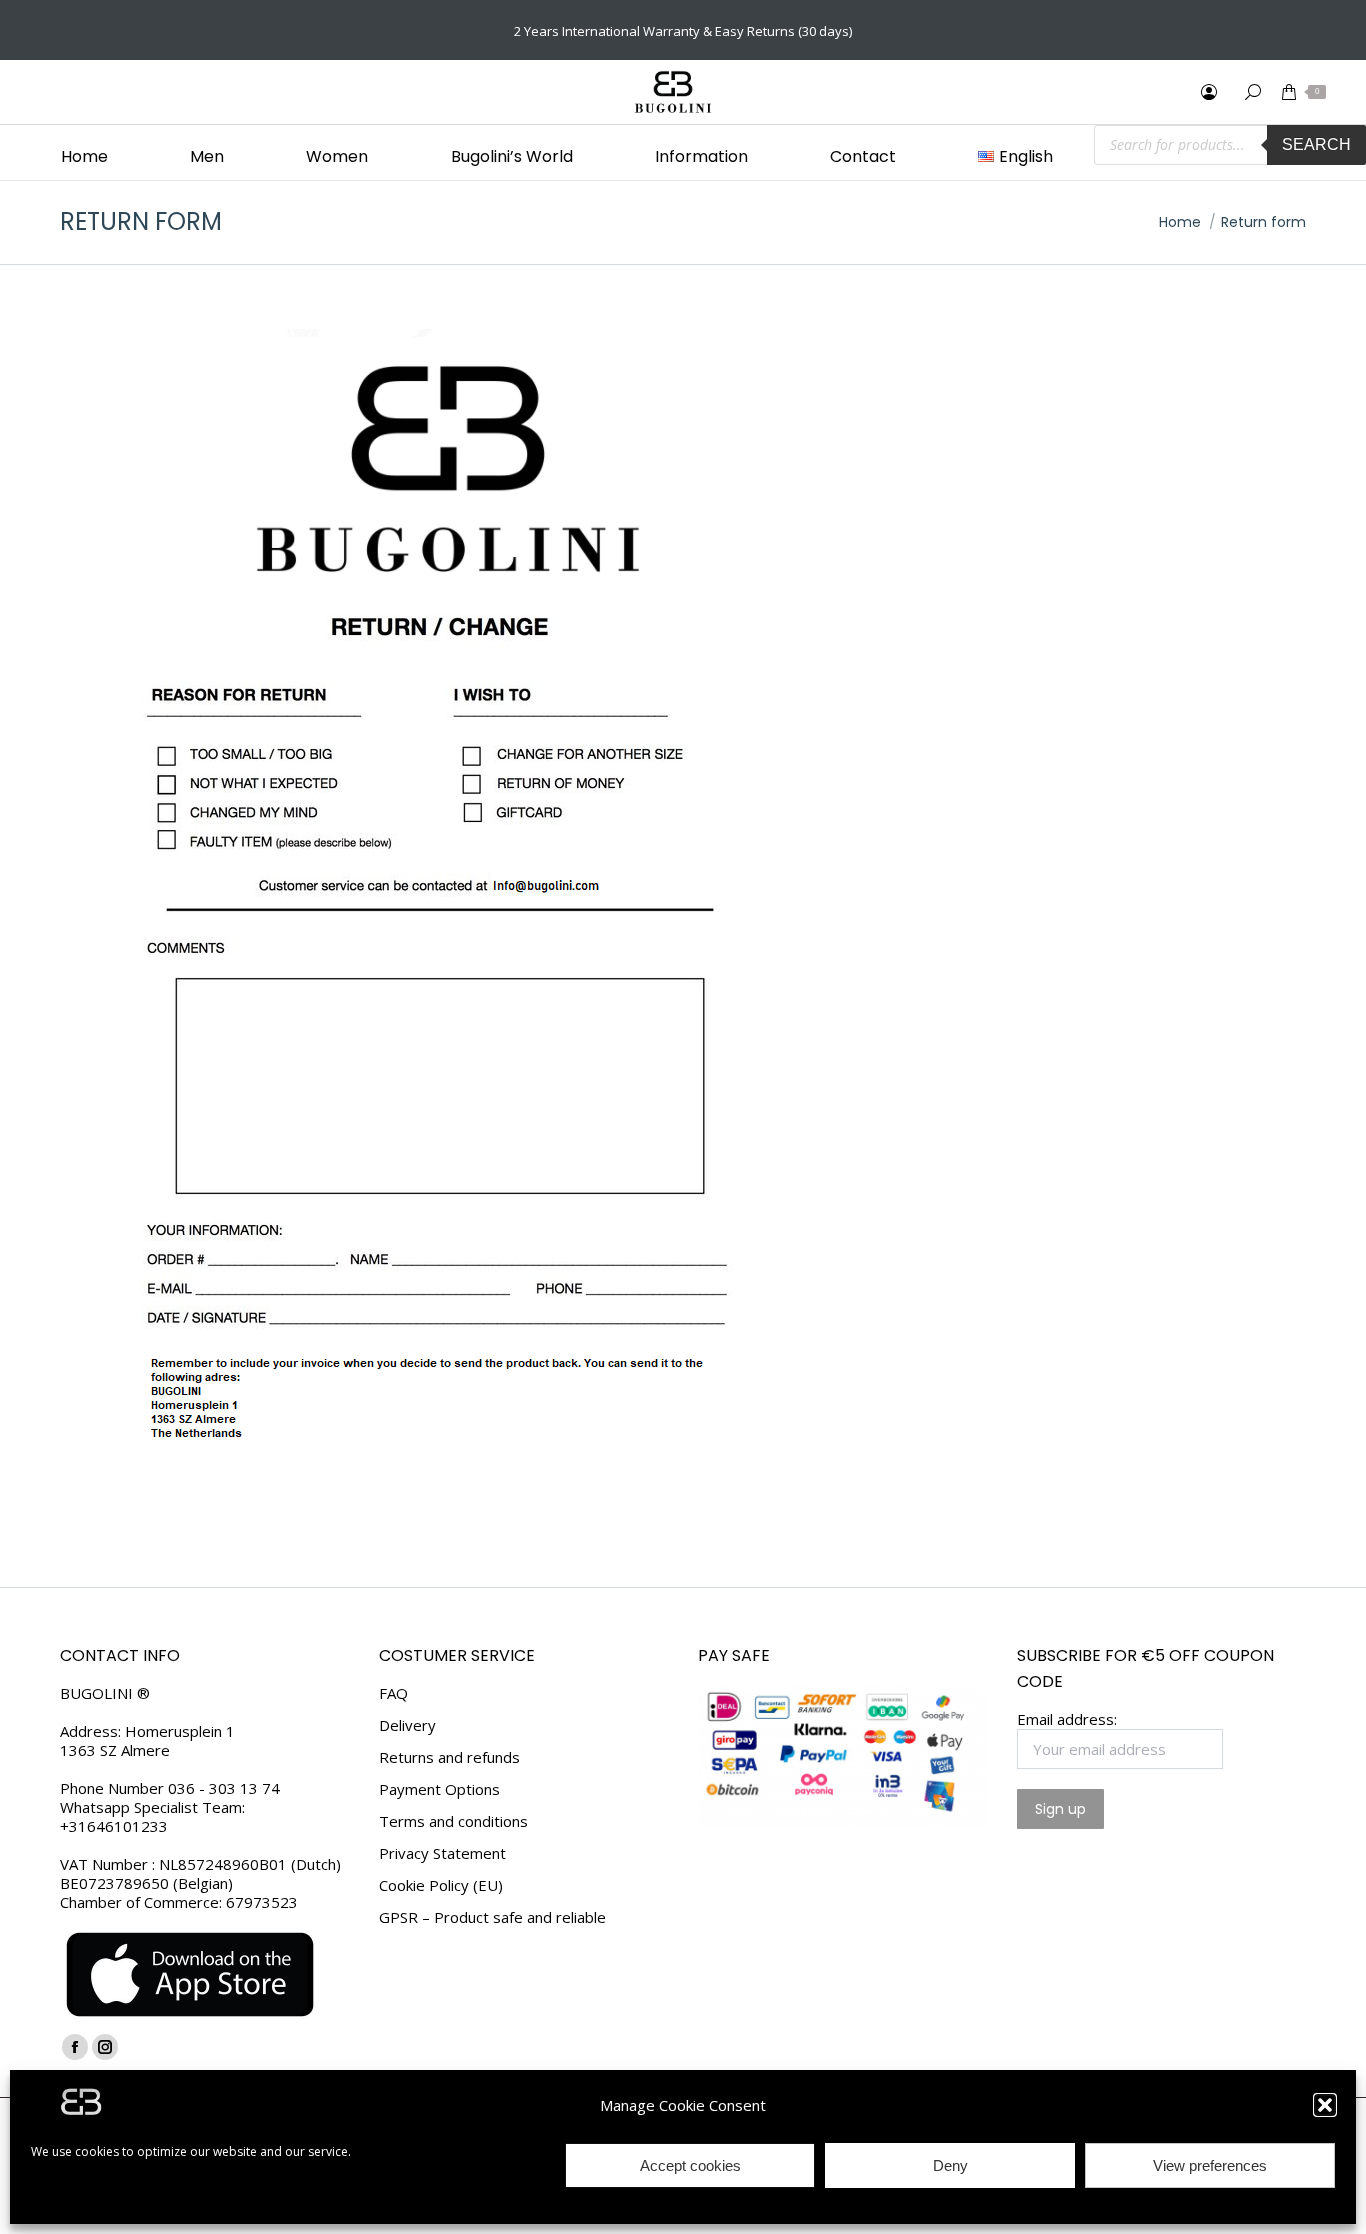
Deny (950, 2165)
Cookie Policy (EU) (441, 1885)
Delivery (407, 1725)
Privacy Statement (442, 1853)
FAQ (393, 1693)
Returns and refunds (449, 1757)
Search (1316, 144)
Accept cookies (690, 2165)
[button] (1325, 2105)
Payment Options (439, 1789)
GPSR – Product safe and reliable (492, 1917)
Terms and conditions (453, 1821)
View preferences (1210, 2165)
